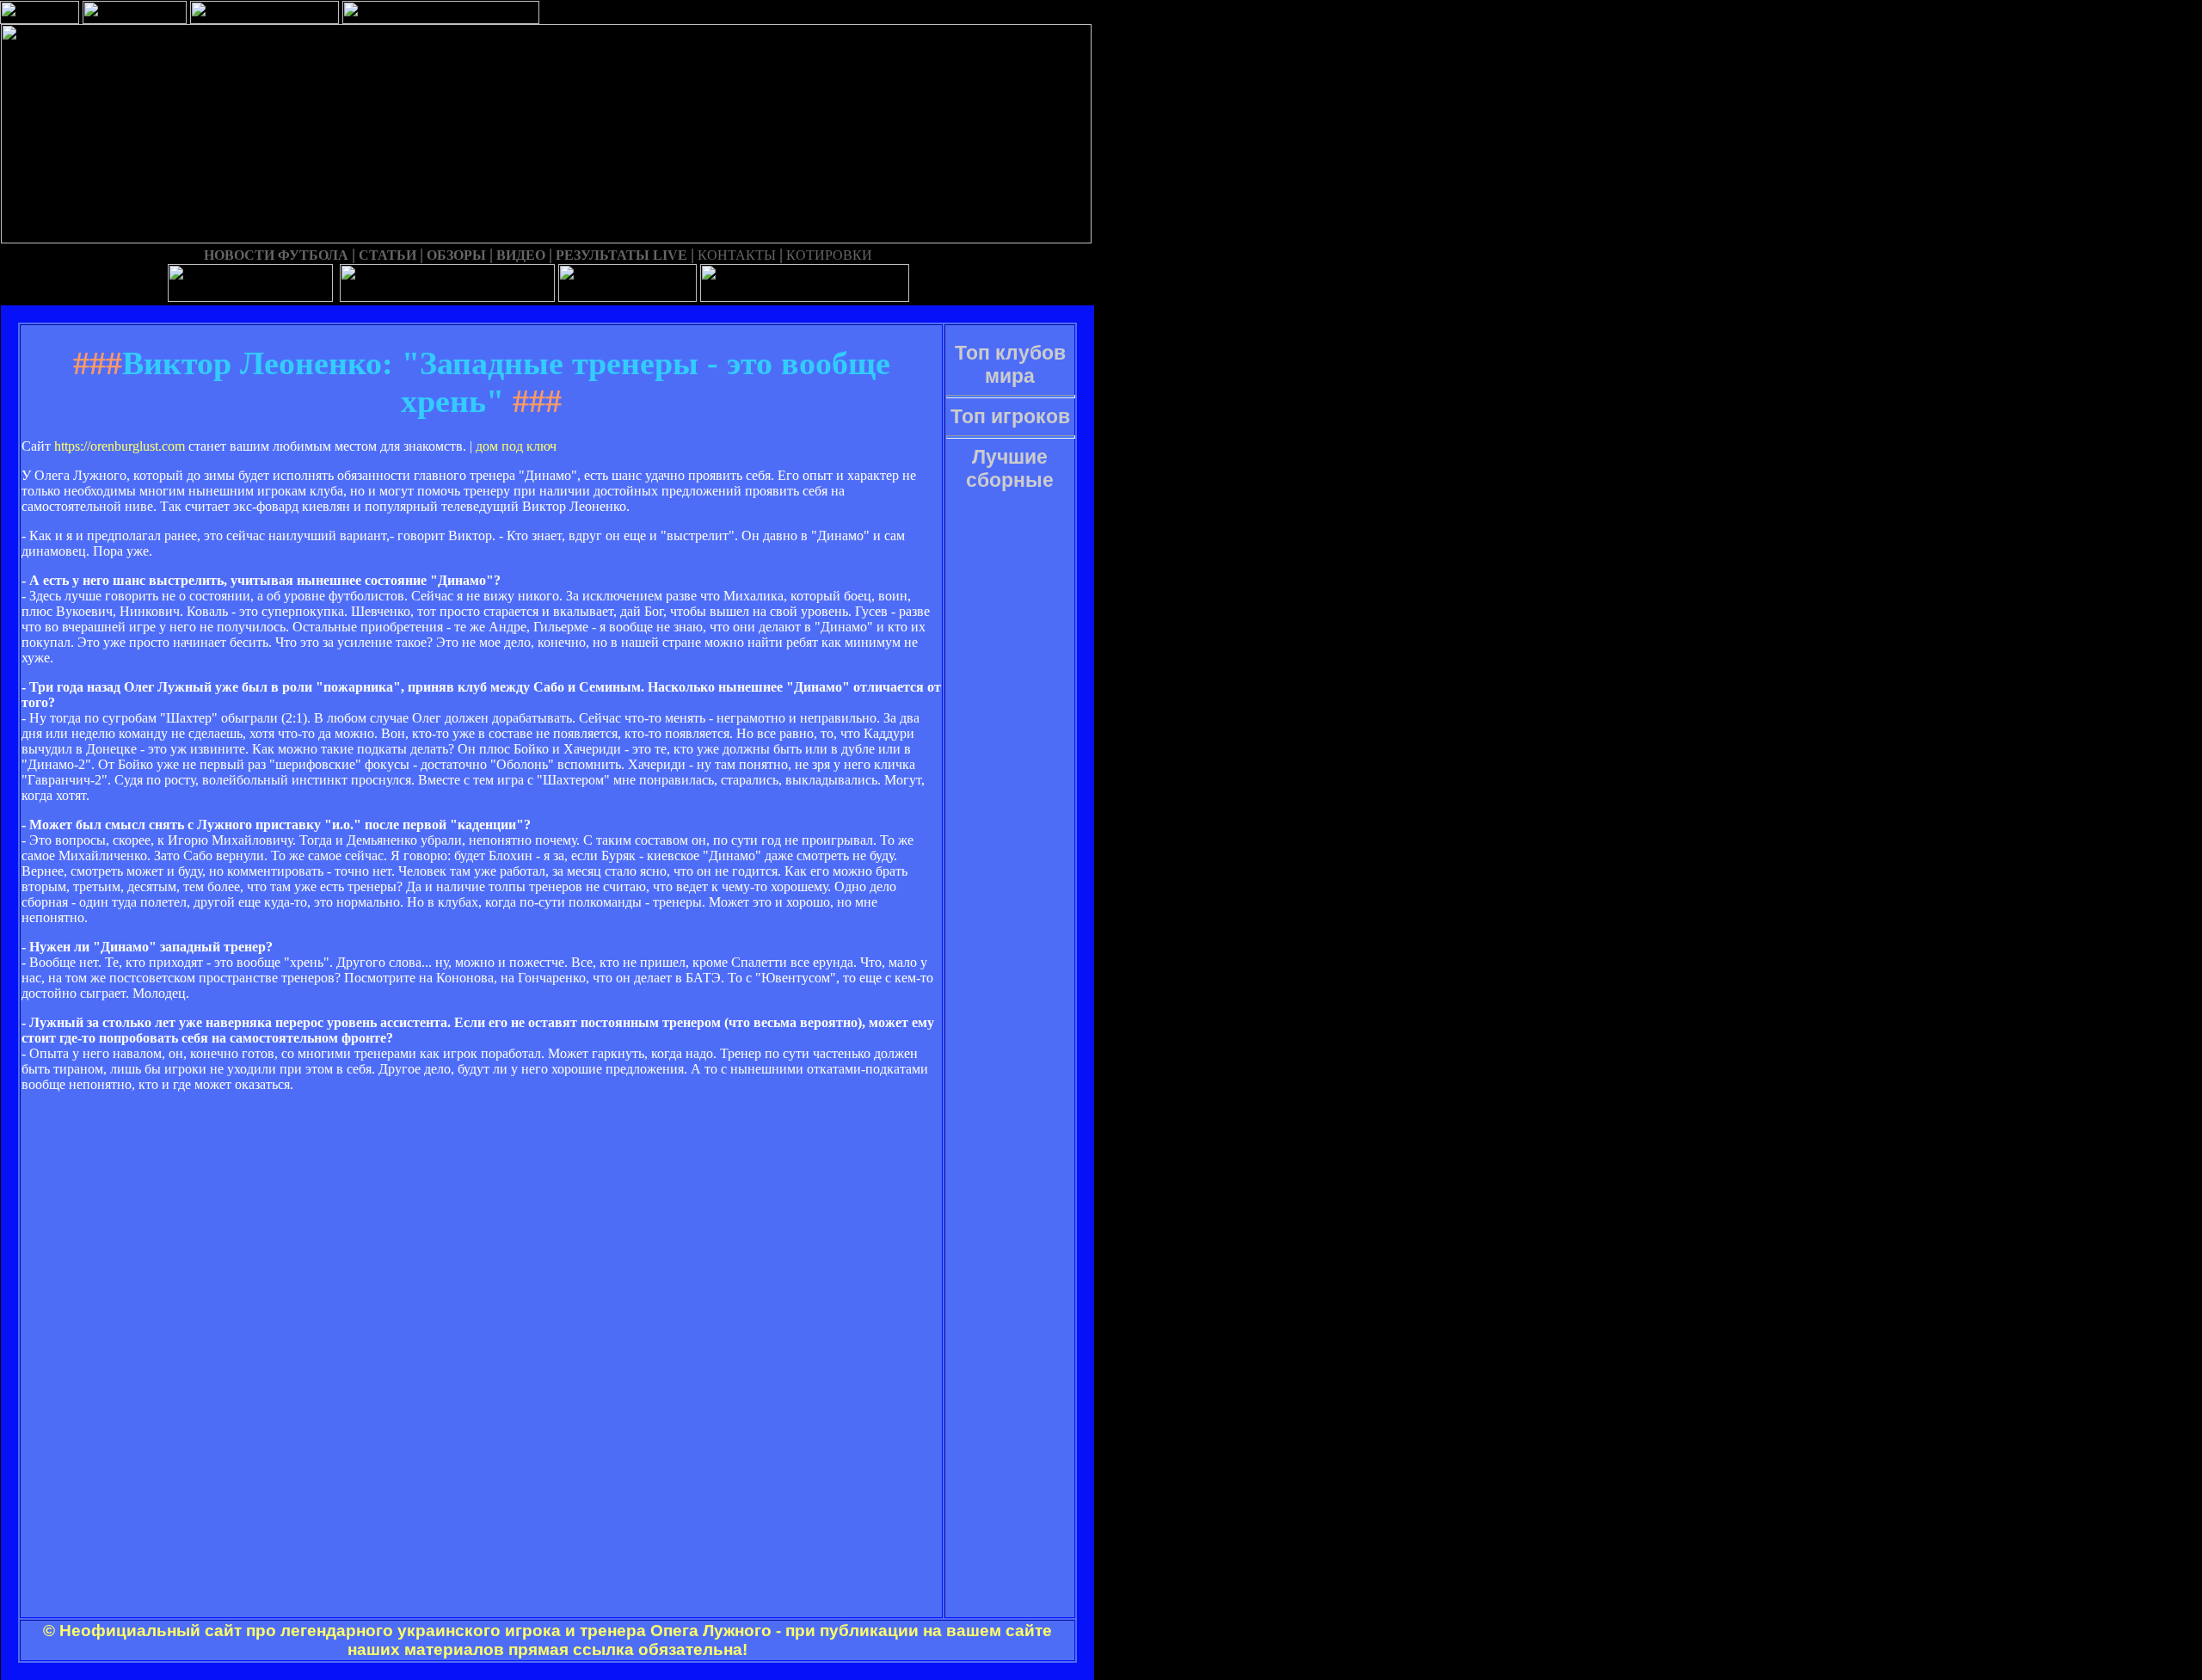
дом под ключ (516, 446)
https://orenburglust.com (120, 446)
